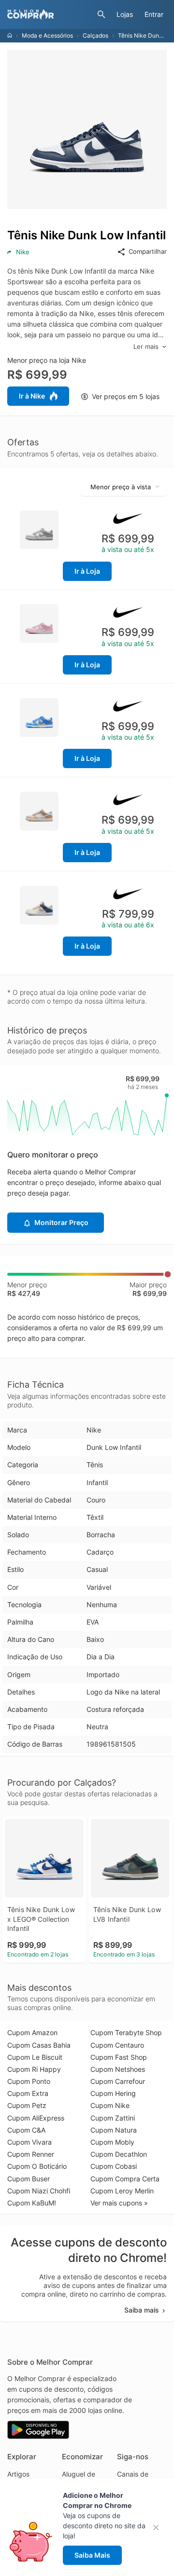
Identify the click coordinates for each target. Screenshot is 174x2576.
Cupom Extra (28, 2093)
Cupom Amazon (32, 2032)
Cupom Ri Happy (34, 2069)
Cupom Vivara (29, 2142)
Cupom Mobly (112, 2142)
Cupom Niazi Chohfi (39, 2191)
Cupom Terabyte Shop (126, 2032)
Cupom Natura (114, 2130)
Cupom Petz (27, 2105)
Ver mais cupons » (119, 2203)
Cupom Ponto (29, 2081)
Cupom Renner (31, 2154)
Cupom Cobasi (114, 2166)
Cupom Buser (29, 2179)
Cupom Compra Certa (125, 2179)
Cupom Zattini (113, 2118)
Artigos (18, 2474)
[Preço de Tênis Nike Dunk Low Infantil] (39, 529)
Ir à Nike (32, 396)
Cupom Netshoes (118, 2069)
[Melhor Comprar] (50, 14)
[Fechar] (159, 2528)
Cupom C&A (26, 2130)
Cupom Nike (110, 2105)
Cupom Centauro (117, 2045)
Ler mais (146, 346)
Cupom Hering (113, 2093)
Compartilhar (148, 251)
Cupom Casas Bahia (39, 2045)
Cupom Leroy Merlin (122, 2191)
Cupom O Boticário (37, 2166)
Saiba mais (142, 2310)
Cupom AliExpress (36, 2118)
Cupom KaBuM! (32, 2203)
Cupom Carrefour (118, 2081)
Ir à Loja (87, 571)
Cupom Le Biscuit (35, 2057)
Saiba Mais (92, 2555)
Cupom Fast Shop (119, 2057)
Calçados (95, 35)
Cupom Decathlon (119, 2154)
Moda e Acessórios (47, 35)
